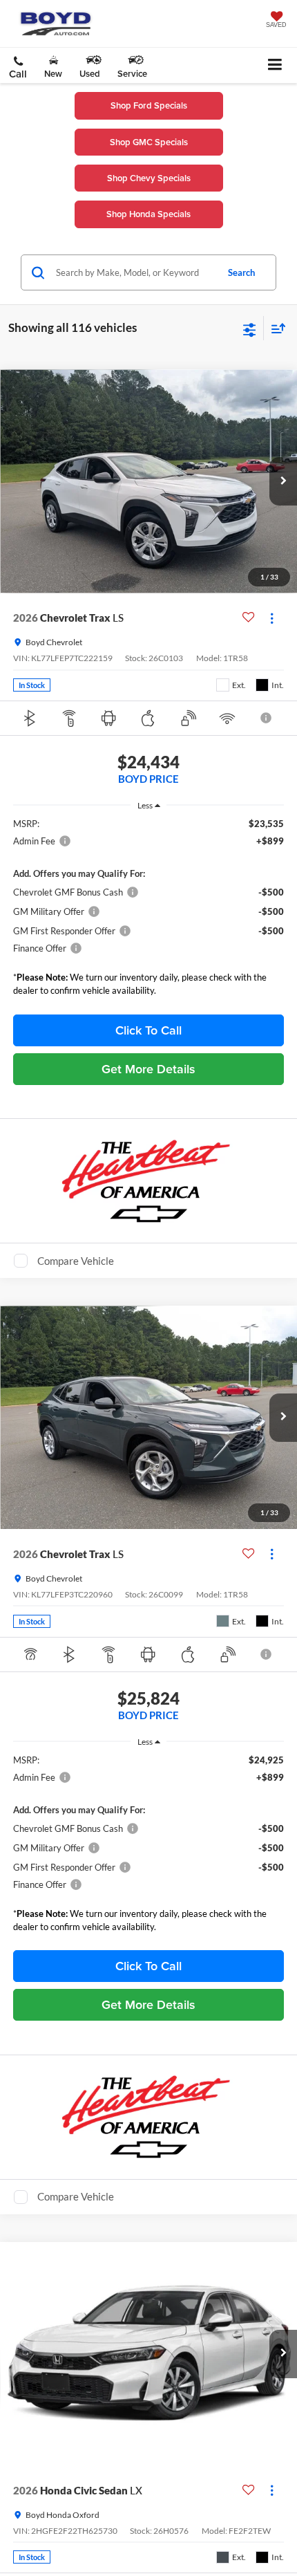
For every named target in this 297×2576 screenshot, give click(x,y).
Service (132, 74)
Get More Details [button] (148, 1069)
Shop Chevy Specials (149, 178)
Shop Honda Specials (148, 214)
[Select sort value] (275, 328)
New (53, 74)
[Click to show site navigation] (275, 65)
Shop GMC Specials (149, 142)
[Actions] (272, 618)
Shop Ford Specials (149, 105)
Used (90, 74)
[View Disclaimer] (267, 718)
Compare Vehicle (76, 1261)
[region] (149, 910)
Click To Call (148, 1030)
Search (241, 272)
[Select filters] (250, 328)
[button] (18, 68)
